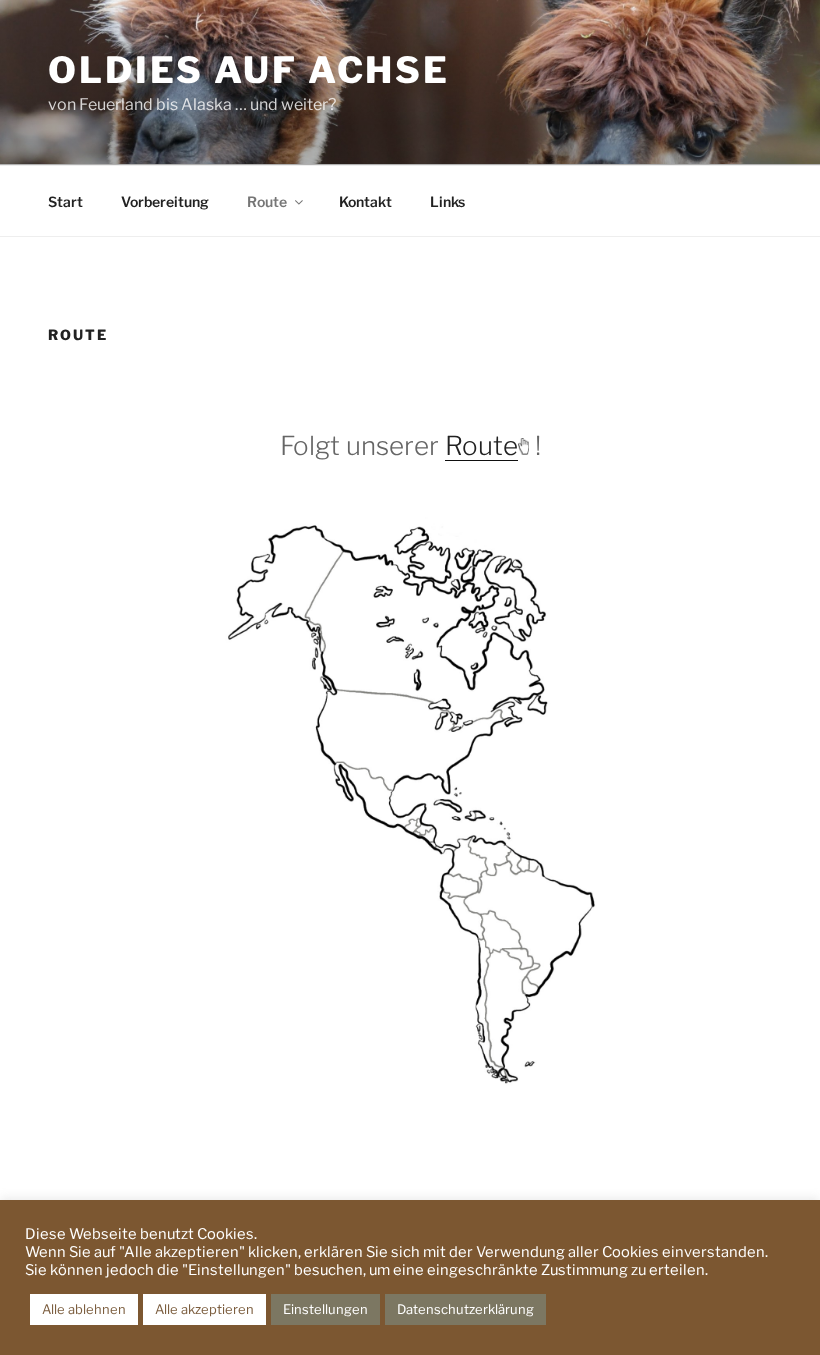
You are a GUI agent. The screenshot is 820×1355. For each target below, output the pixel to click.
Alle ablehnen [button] (84, 1309)
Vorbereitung (165, 201)
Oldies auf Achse (249, 70)
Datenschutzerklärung (465, 1309)
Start (65, 201)
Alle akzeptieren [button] (204, 1309)
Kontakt (365, 201)
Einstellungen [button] (325, 1309)
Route (267, 201)
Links (447, 201)
